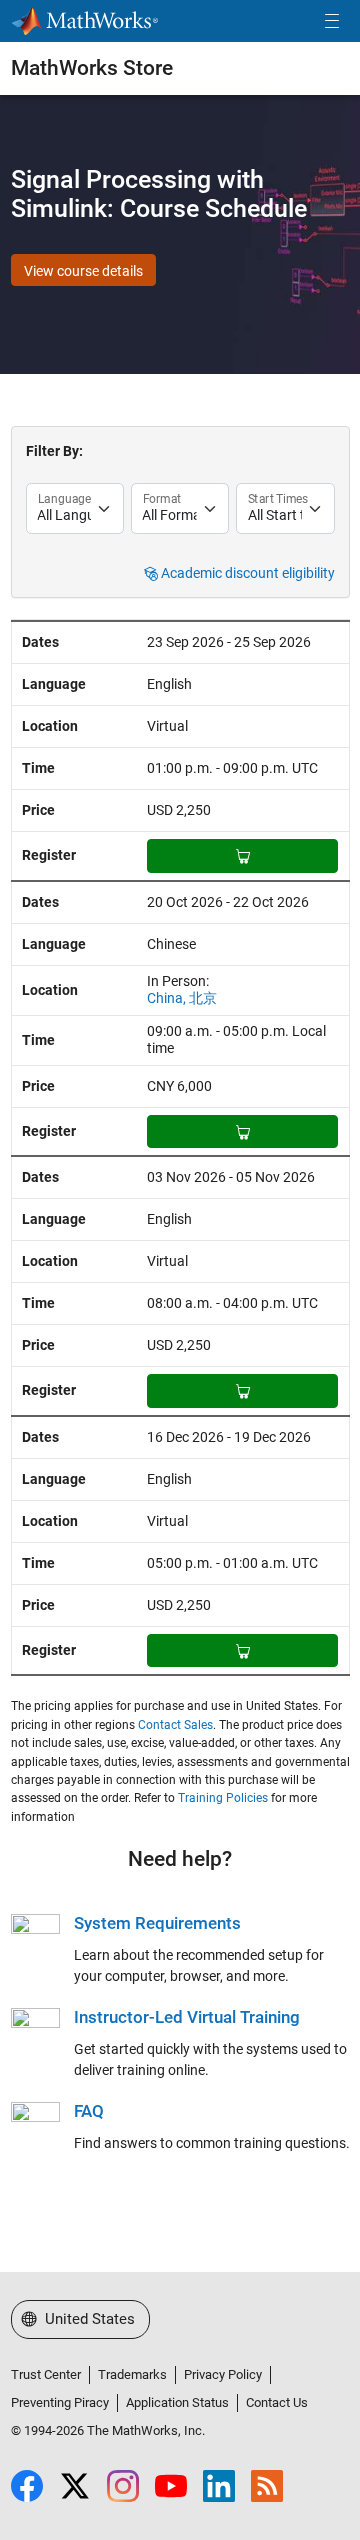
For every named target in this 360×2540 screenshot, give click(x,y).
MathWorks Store (92, 68)
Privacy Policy (223, 2374)
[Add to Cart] (242, 856)
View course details (83, 271)
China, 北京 (182, 998)
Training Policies (223, 1798)
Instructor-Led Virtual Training (187, 2017)
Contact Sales (175, 1725)
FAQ (89, 2111)
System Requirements (157, 1923)
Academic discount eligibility (246, 573)
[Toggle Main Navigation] (332, 21)
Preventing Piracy (60, 2402)
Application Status (177, 2402)
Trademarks (132, 2374)
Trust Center (46, 2374)
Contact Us (277, 2402)
